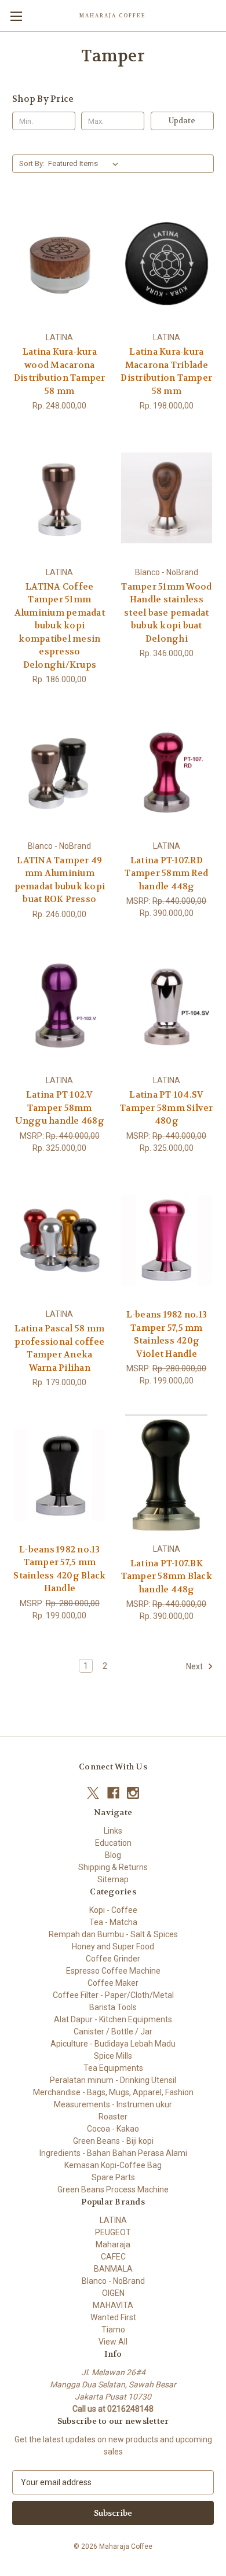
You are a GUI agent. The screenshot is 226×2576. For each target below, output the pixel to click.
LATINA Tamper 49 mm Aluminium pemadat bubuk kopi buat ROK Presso (60, 880)
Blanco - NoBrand (113, 2281)
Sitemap (113, 1879)
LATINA (113, 2220)
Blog (113, 1855)
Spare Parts (113, 2177)
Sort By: (32, 163)
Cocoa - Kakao (113, 2129)
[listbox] (85, 164)
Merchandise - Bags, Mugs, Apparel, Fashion (113, 2092)
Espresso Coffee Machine (113, 1971)
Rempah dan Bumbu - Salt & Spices (113, 1934)
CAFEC (113, 2257)
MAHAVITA (113, 2305)
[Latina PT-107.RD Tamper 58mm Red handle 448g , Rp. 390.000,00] (167, 772)
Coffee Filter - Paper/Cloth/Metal (113, 1995)
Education (113, 1843)
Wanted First (113, 2317)
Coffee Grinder (113, 1959)
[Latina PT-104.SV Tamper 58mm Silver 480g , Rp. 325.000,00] (167, 1007)
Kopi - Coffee (113, 1910)
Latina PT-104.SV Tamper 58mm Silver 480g (167, 1108)
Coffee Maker (113, 1983)
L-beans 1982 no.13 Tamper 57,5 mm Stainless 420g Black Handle (59, 1569)
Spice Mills (113, 2056)
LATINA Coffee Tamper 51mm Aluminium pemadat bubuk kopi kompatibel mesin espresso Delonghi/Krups (60, 626)
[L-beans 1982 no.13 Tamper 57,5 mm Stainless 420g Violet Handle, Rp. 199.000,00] (167, 1241)
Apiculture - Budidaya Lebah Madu (113, 2044)
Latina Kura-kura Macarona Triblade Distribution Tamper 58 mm (166, 371)
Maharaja (113, 2244)
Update (182, 121)
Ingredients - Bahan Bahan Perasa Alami (113, 2153)
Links (113, 1831)
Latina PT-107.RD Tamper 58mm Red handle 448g (166, 873)
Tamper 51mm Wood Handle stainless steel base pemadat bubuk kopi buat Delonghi (166, 613)
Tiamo (113, 2330)
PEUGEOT (113, 2232)
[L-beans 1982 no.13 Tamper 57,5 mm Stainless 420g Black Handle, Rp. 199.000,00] (60, 1475)
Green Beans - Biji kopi (113, 2141)
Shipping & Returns (113, 1867)
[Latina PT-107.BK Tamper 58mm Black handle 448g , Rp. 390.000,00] (167, 1475)
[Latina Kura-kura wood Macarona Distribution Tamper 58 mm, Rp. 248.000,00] (60, 263)
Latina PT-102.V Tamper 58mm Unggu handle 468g (60, 1108)
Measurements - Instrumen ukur (113, 2104)
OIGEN (113, 2293)
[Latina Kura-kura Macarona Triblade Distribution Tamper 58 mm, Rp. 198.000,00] (167, 263)
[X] (93, 1793)
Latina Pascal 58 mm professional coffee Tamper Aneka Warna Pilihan (59, 1348)
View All (113, 2342)
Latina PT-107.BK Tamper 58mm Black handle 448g (167, 1576)
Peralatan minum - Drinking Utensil (113, 2080)
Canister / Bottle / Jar (113, 2032)
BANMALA (113, 2269)
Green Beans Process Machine (113, 2189)
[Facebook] (113, 1793)
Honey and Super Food (113, 1946)
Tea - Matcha (113, 1922)
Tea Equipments (113, 2068)
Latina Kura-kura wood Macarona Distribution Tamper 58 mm (60, 371)
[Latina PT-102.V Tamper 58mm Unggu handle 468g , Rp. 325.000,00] (60, 1007)
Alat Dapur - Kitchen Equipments (113, 2019)
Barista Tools (113, 2007)
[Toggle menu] (16, 16)
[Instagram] (133, 1793)
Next (195, 1666)
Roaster (113, 2117)
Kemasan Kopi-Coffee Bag (113, 2165)
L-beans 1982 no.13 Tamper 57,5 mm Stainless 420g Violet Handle (167, 1334)
